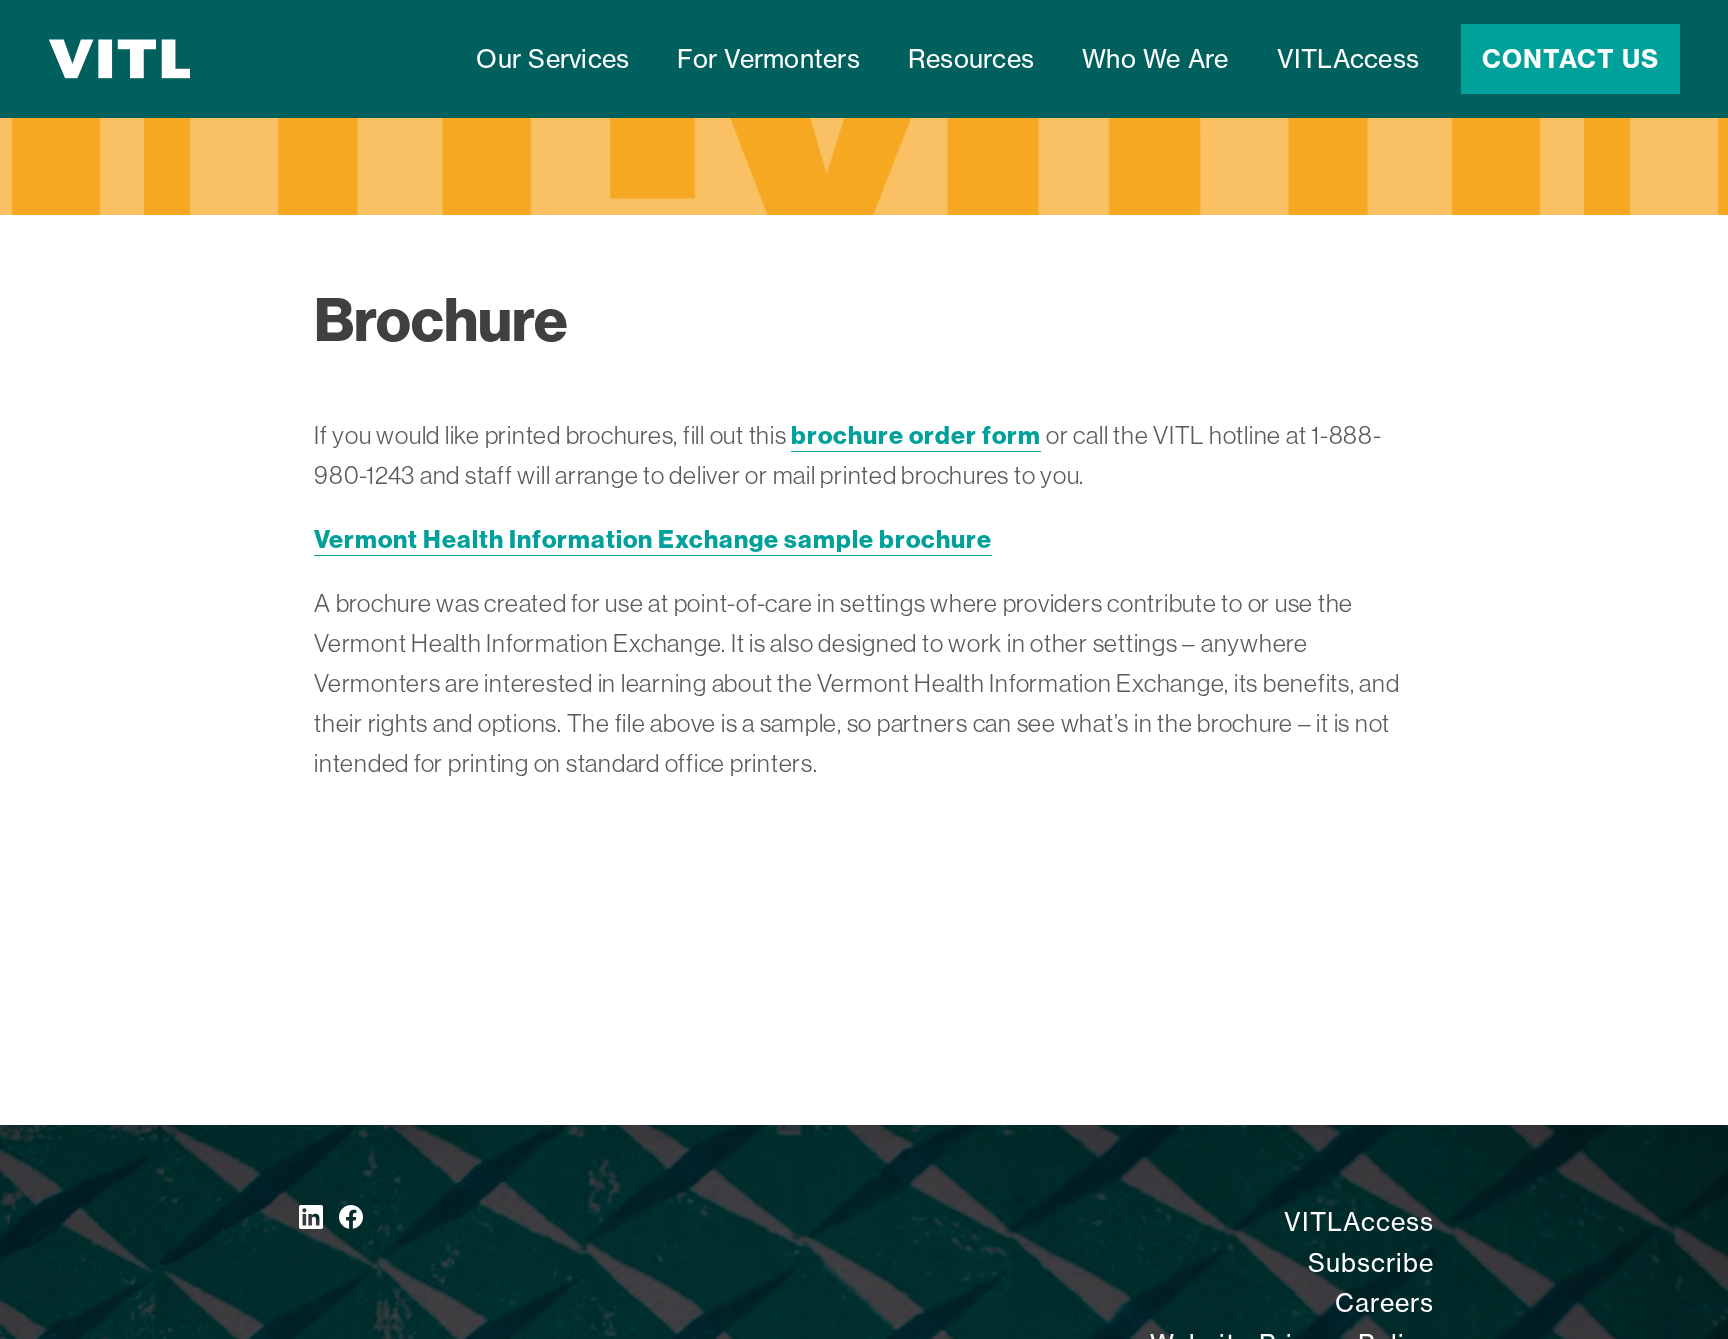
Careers (1384, 1303)
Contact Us (1570, 59)
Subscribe (1371, 1263)
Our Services (552, 59)
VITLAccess (1348, 59)
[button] (768, 59)
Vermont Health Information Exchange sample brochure (653, 539)
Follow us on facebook (351, 1217)
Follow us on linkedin (311, 1217)
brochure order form (916, 435)
